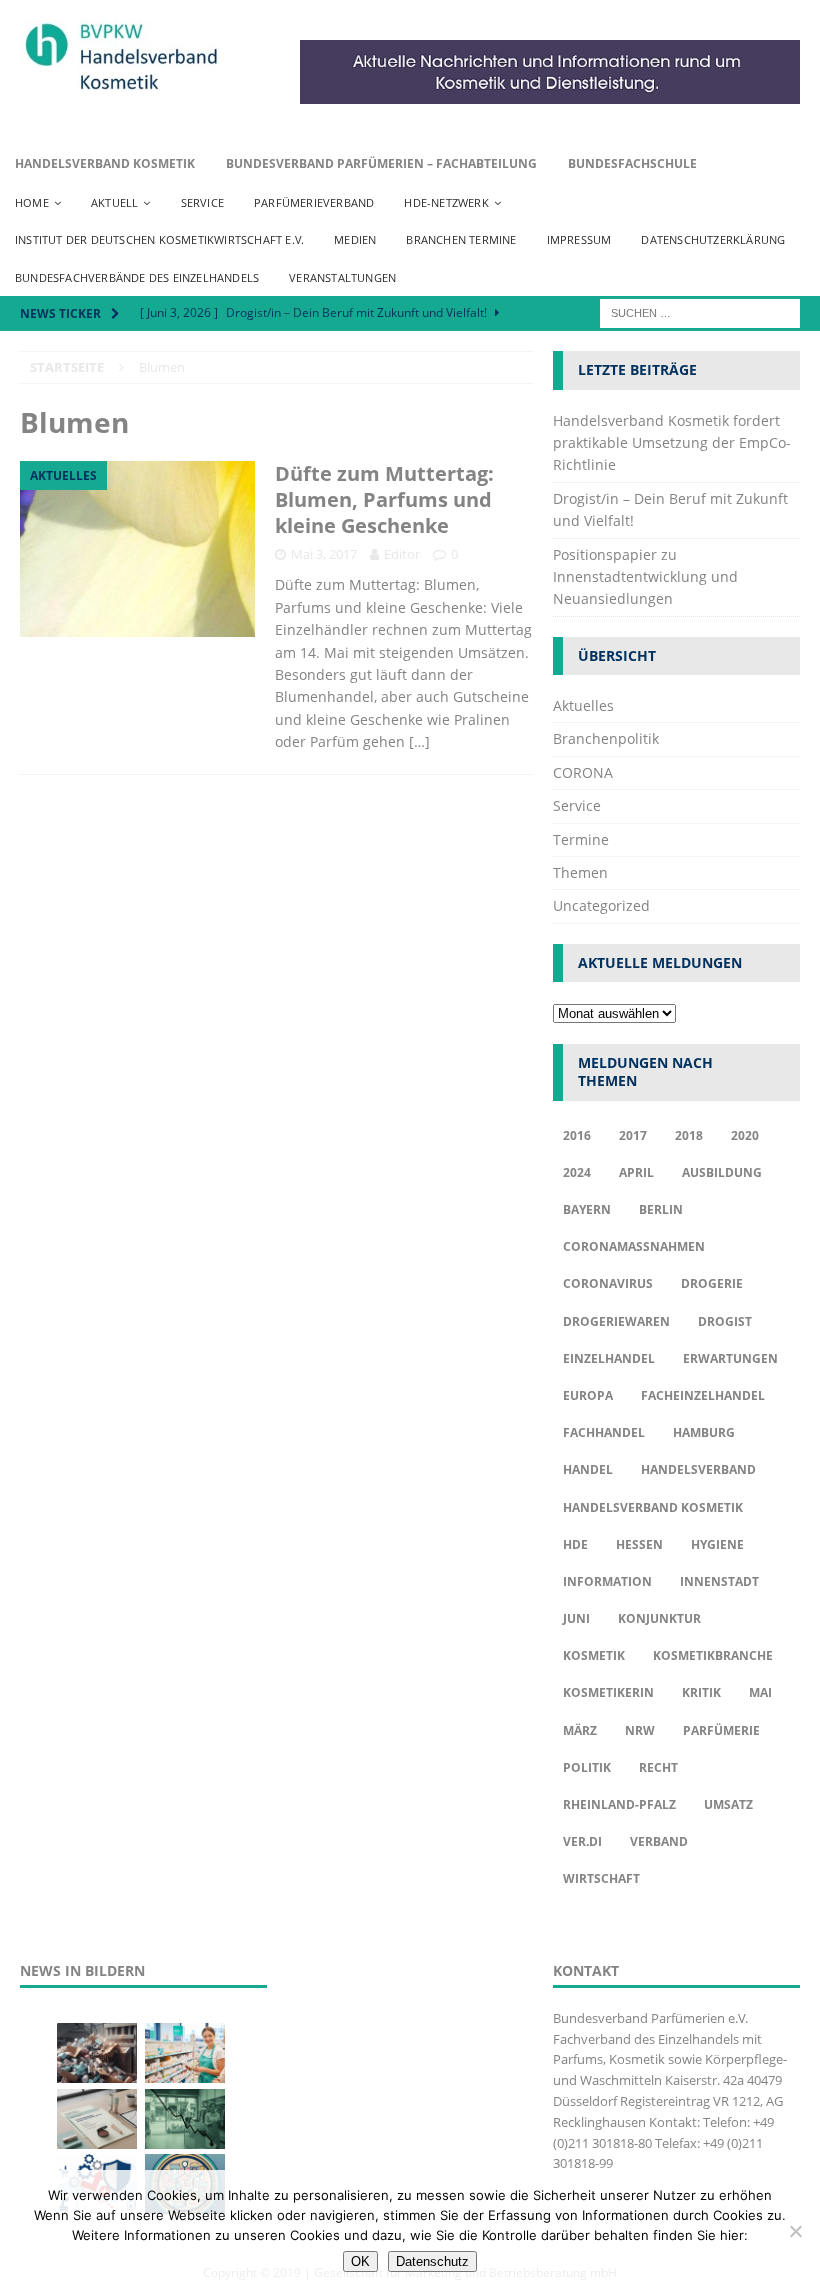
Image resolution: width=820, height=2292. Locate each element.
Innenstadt (719, 1581)
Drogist (725, 1321)
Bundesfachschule (632, 163)
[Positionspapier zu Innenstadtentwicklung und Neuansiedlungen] (97, 2119)
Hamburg (704, 1432)
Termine (581, 839)
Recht (658, 1767)
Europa (588, 1395)
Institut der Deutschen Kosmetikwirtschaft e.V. (159, 239)
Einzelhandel (609, 1358)
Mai (760, 1692)
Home (32, 202)
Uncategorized (601, 905)
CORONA (583, 772)
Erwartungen (730, 1358)
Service (202, 202)
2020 (745, 1135)
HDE (575, 1544)
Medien (355, 239)
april (636, 1172)
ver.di (582, 1841)
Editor (402, 554)
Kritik (701, 1692)
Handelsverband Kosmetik (105, 163)
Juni (576, 1618)
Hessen (639, 1544)
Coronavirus (608, 1283)
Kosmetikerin (608, 1692)
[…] (419, 741)
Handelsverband (698, 1469)
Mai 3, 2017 (324, 554)
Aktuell (114, 202)
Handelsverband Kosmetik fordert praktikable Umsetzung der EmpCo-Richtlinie (672, 443)
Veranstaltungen (342, 277)
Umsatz (728, 1804)
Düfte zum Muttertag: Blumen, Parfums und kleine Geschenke (384, 499)
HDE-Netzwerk (446, 202)
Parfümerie (721, 1730)
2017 (633, 1135)
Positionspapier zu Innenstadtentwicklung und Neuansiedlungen (645, 577)
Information (607, 1581)
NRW (640, 1730)
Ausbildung (722, 1172)
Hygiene (717, 1544)
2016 (577, 1135)
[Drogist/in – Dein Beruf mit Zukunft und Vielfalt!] (185, 2053)
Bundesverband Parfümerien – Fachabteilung (381, 163)
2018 (689, 1135)
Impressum (579, 239)
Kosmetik (594, 1655)
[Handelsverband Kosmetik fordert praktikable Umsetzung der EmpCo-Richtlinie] (97, 2053)
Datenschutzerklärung (713, 239)
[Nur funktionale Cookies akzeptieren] (795, 2231)
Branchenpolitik (606, 738)
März (580, 1730)
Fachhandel (604, 1432)
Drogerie (712, 1283)
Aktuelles (583, 705)
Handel (588, 1469)
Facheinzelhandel (703, 1395)
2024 (577, 1172)
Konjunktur (659, 1618)
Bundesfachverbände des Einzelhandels (137, 277)
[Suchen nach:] (700, 312)
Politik (587, 1767)
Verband (659, 1841)
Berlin (661, 1209)
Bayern (587, 1209)
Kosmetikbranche (713, 1655)
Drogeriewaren (616, 1321)
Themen (580, 872)
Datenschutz (432, 2261)
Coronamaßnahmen (634, 1246)
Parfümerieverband (314, 202)
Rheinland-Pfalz (619, 1804)
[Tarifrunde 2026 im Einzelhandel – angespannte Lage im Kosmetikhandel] (185, 2119)
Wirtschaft (601, 1878)
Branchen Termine (461, 239)
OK (360, 2261)
